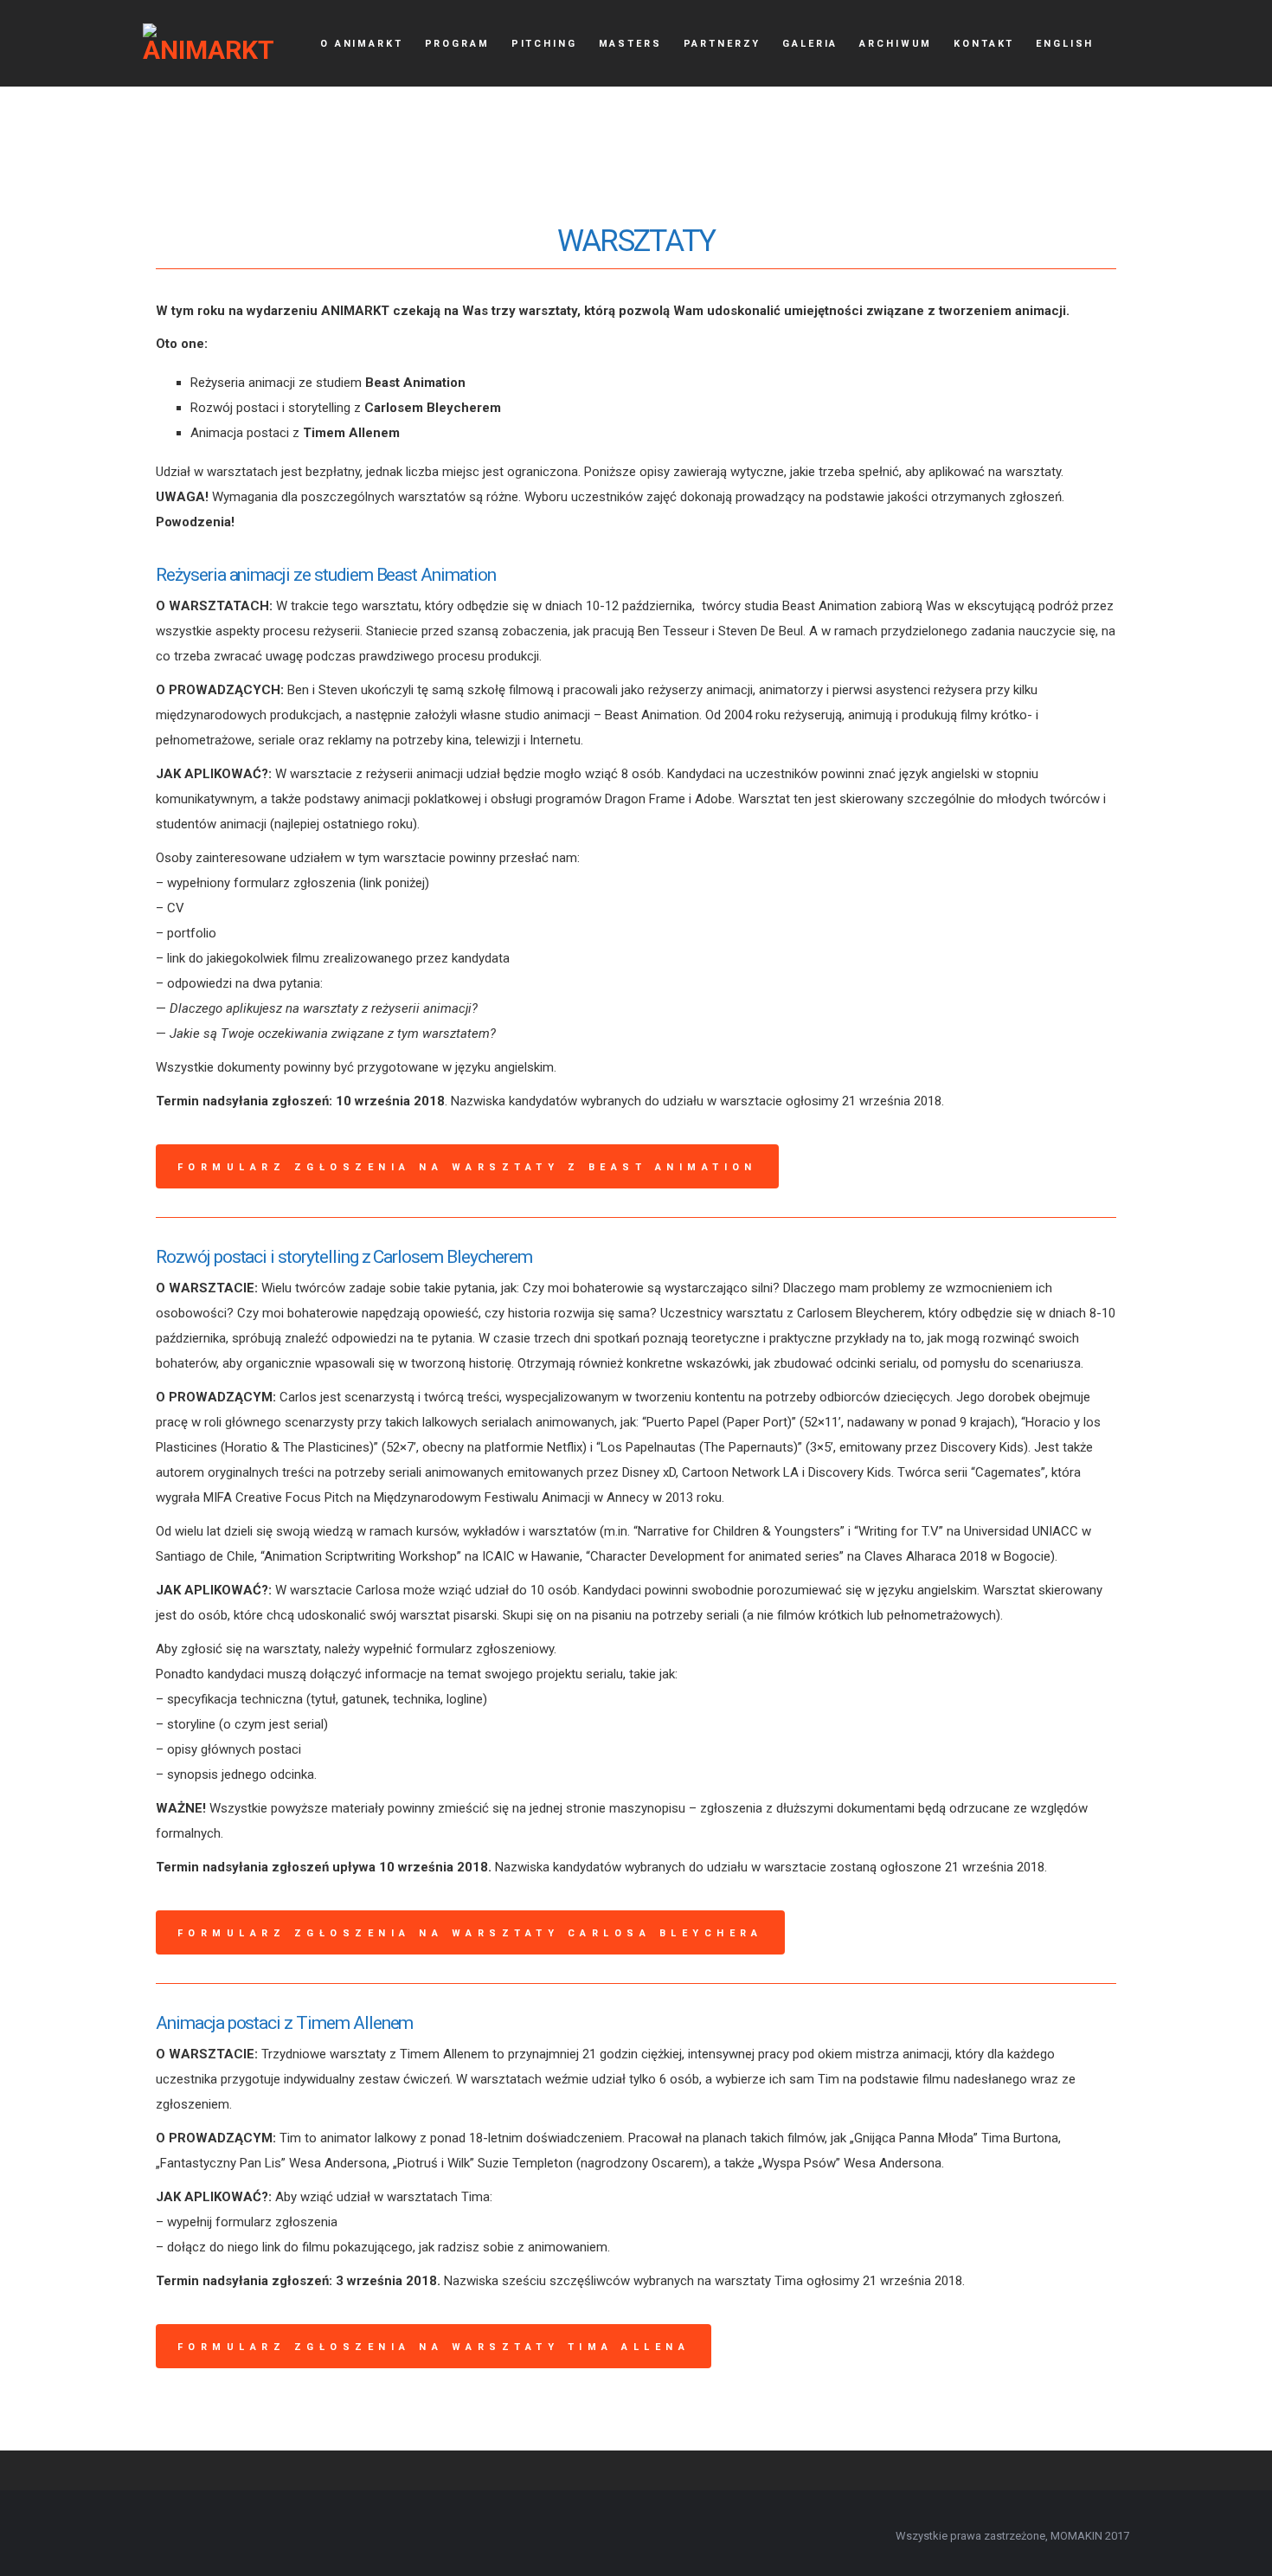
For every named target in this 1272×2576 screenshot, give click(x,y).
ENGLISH (1065, 44)
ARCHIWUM (896, 44)
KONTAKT (984, 44)
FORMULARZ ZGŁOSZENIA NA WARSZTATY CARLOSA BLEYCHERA (470, 1933)
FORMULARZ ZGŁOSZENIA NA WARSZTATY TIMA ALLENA (434, 2347)
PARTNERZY (723, 44)
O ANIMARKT (362, 44)
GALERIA (810, 44)
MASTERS (630, 44)
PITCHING (544, 44)
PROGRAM (457, 44)
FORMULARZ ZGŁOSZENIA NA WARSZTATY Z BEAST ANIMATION (467, 1167)
